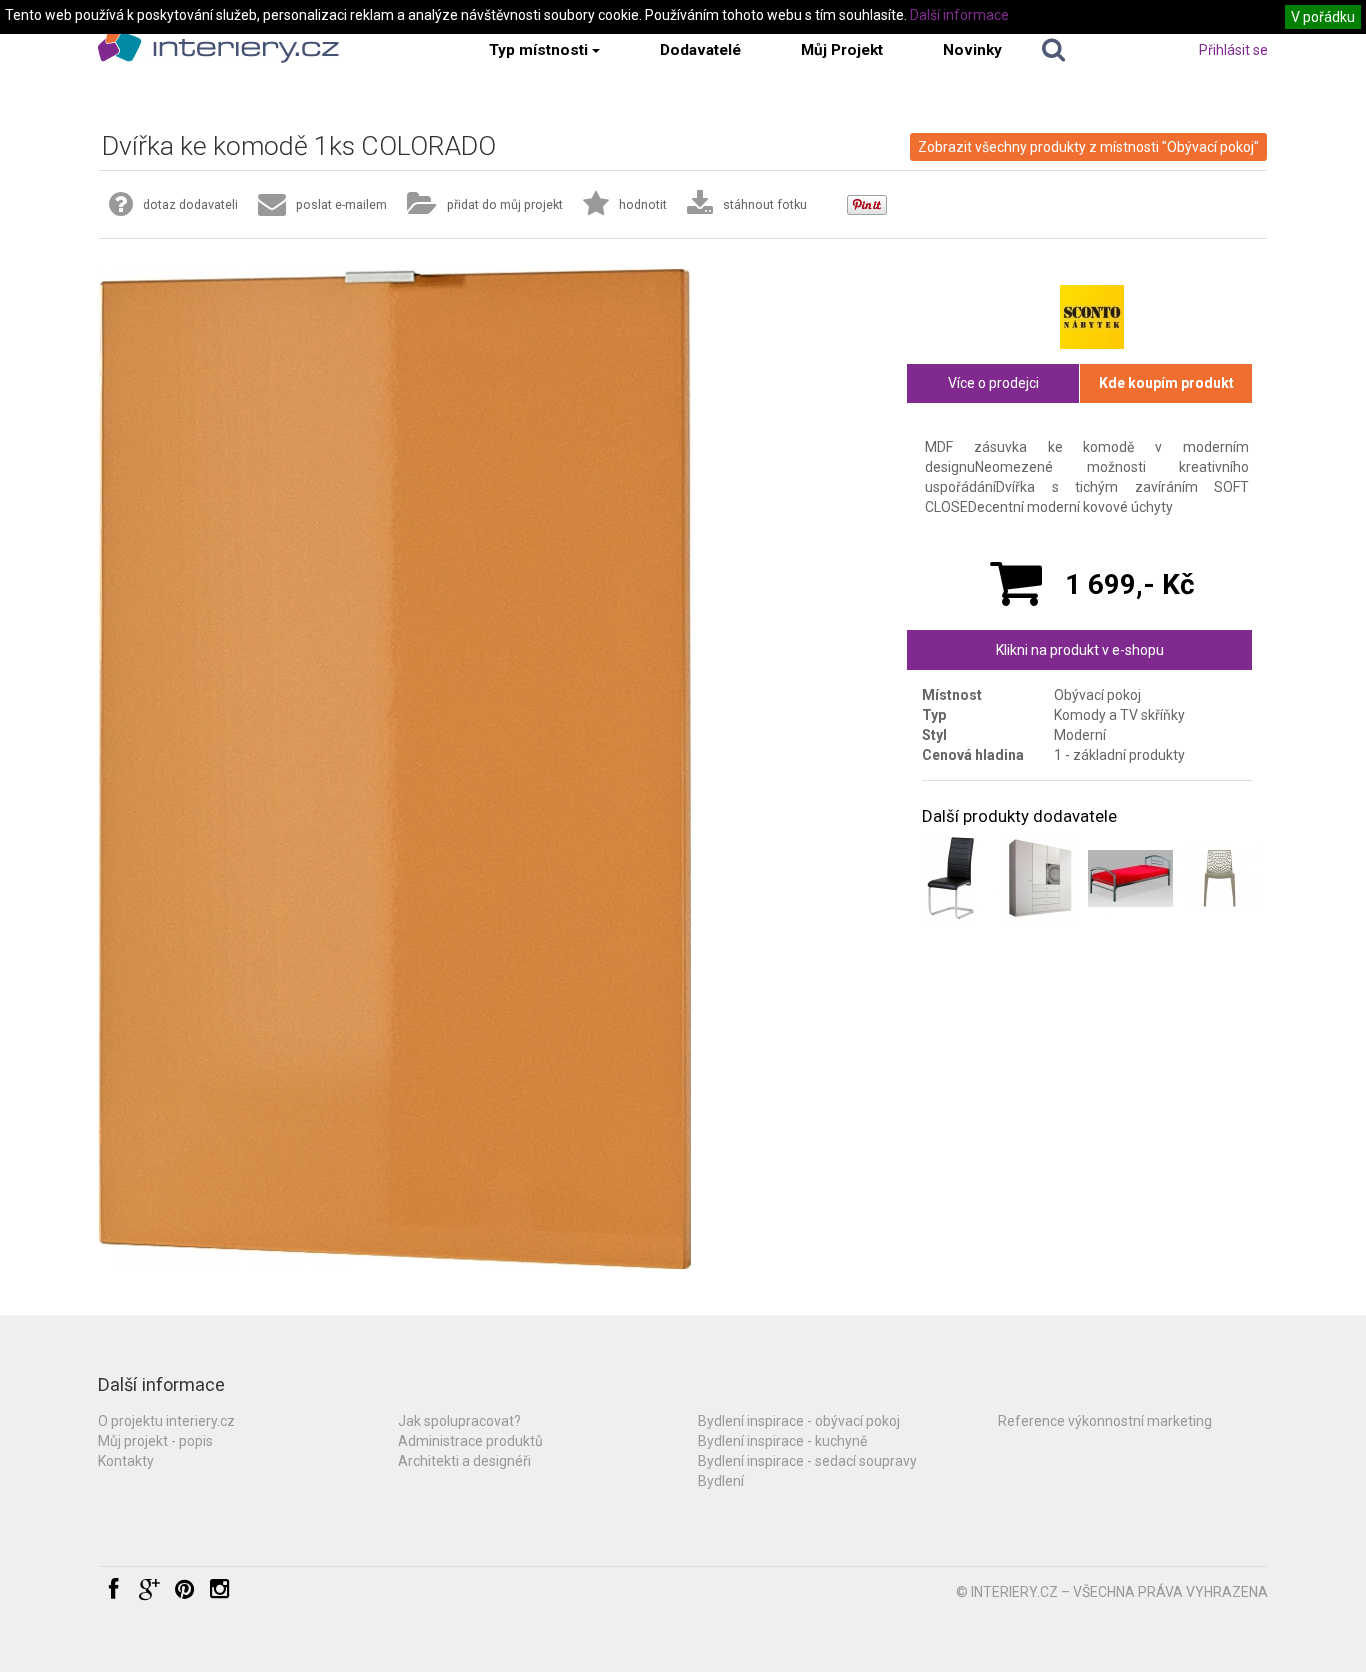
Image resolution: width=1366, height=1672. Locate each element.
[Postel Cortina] (1130, 878)
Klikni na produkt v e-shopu (1080, 650)
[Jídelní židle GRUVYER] (1219, 878)
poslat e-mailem (341, 204)
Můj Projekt (842, 50)
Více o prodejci (993, 383)
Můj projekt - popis (155, 1441)
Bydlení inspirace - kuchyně (782, 1441)
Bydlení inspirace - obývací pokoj (799, 1421)
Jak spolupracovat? (459, 1421)
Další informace (959, 15)
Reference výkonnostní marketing (1105, 1421)
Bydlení (721, 1481)
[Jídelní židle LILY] (950, 878)
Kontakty (126, 1461)
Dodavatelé (700, 50)
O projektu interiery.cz (166, 1421)
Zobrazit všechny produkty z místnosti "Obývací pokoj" (1088, 147)
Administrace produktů (470, 1441)
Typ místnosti (538, 50)
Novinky (972, 50)
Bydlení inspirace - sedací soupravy (807, 1461)
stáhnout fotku (765, 204)
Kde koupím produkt (1166, 383)
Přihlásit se (1233, 50)
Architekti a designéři (464, 1461)
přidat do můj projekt (505, 204)
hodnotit (643, 204)
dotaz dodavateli (190, 204)
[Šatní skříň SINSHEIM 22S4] (1040, 878)
